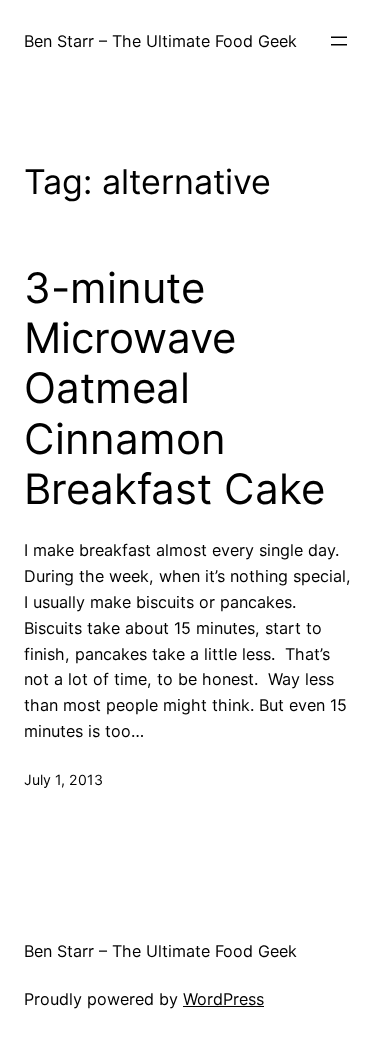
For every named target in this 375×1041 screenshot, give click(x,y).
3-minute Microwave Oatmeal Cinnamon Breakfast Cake (174, 389)
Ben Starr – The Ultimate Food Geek (160, 41)
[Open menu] (339, 41)
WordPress (223, 999)
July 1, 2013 (63, 779)
